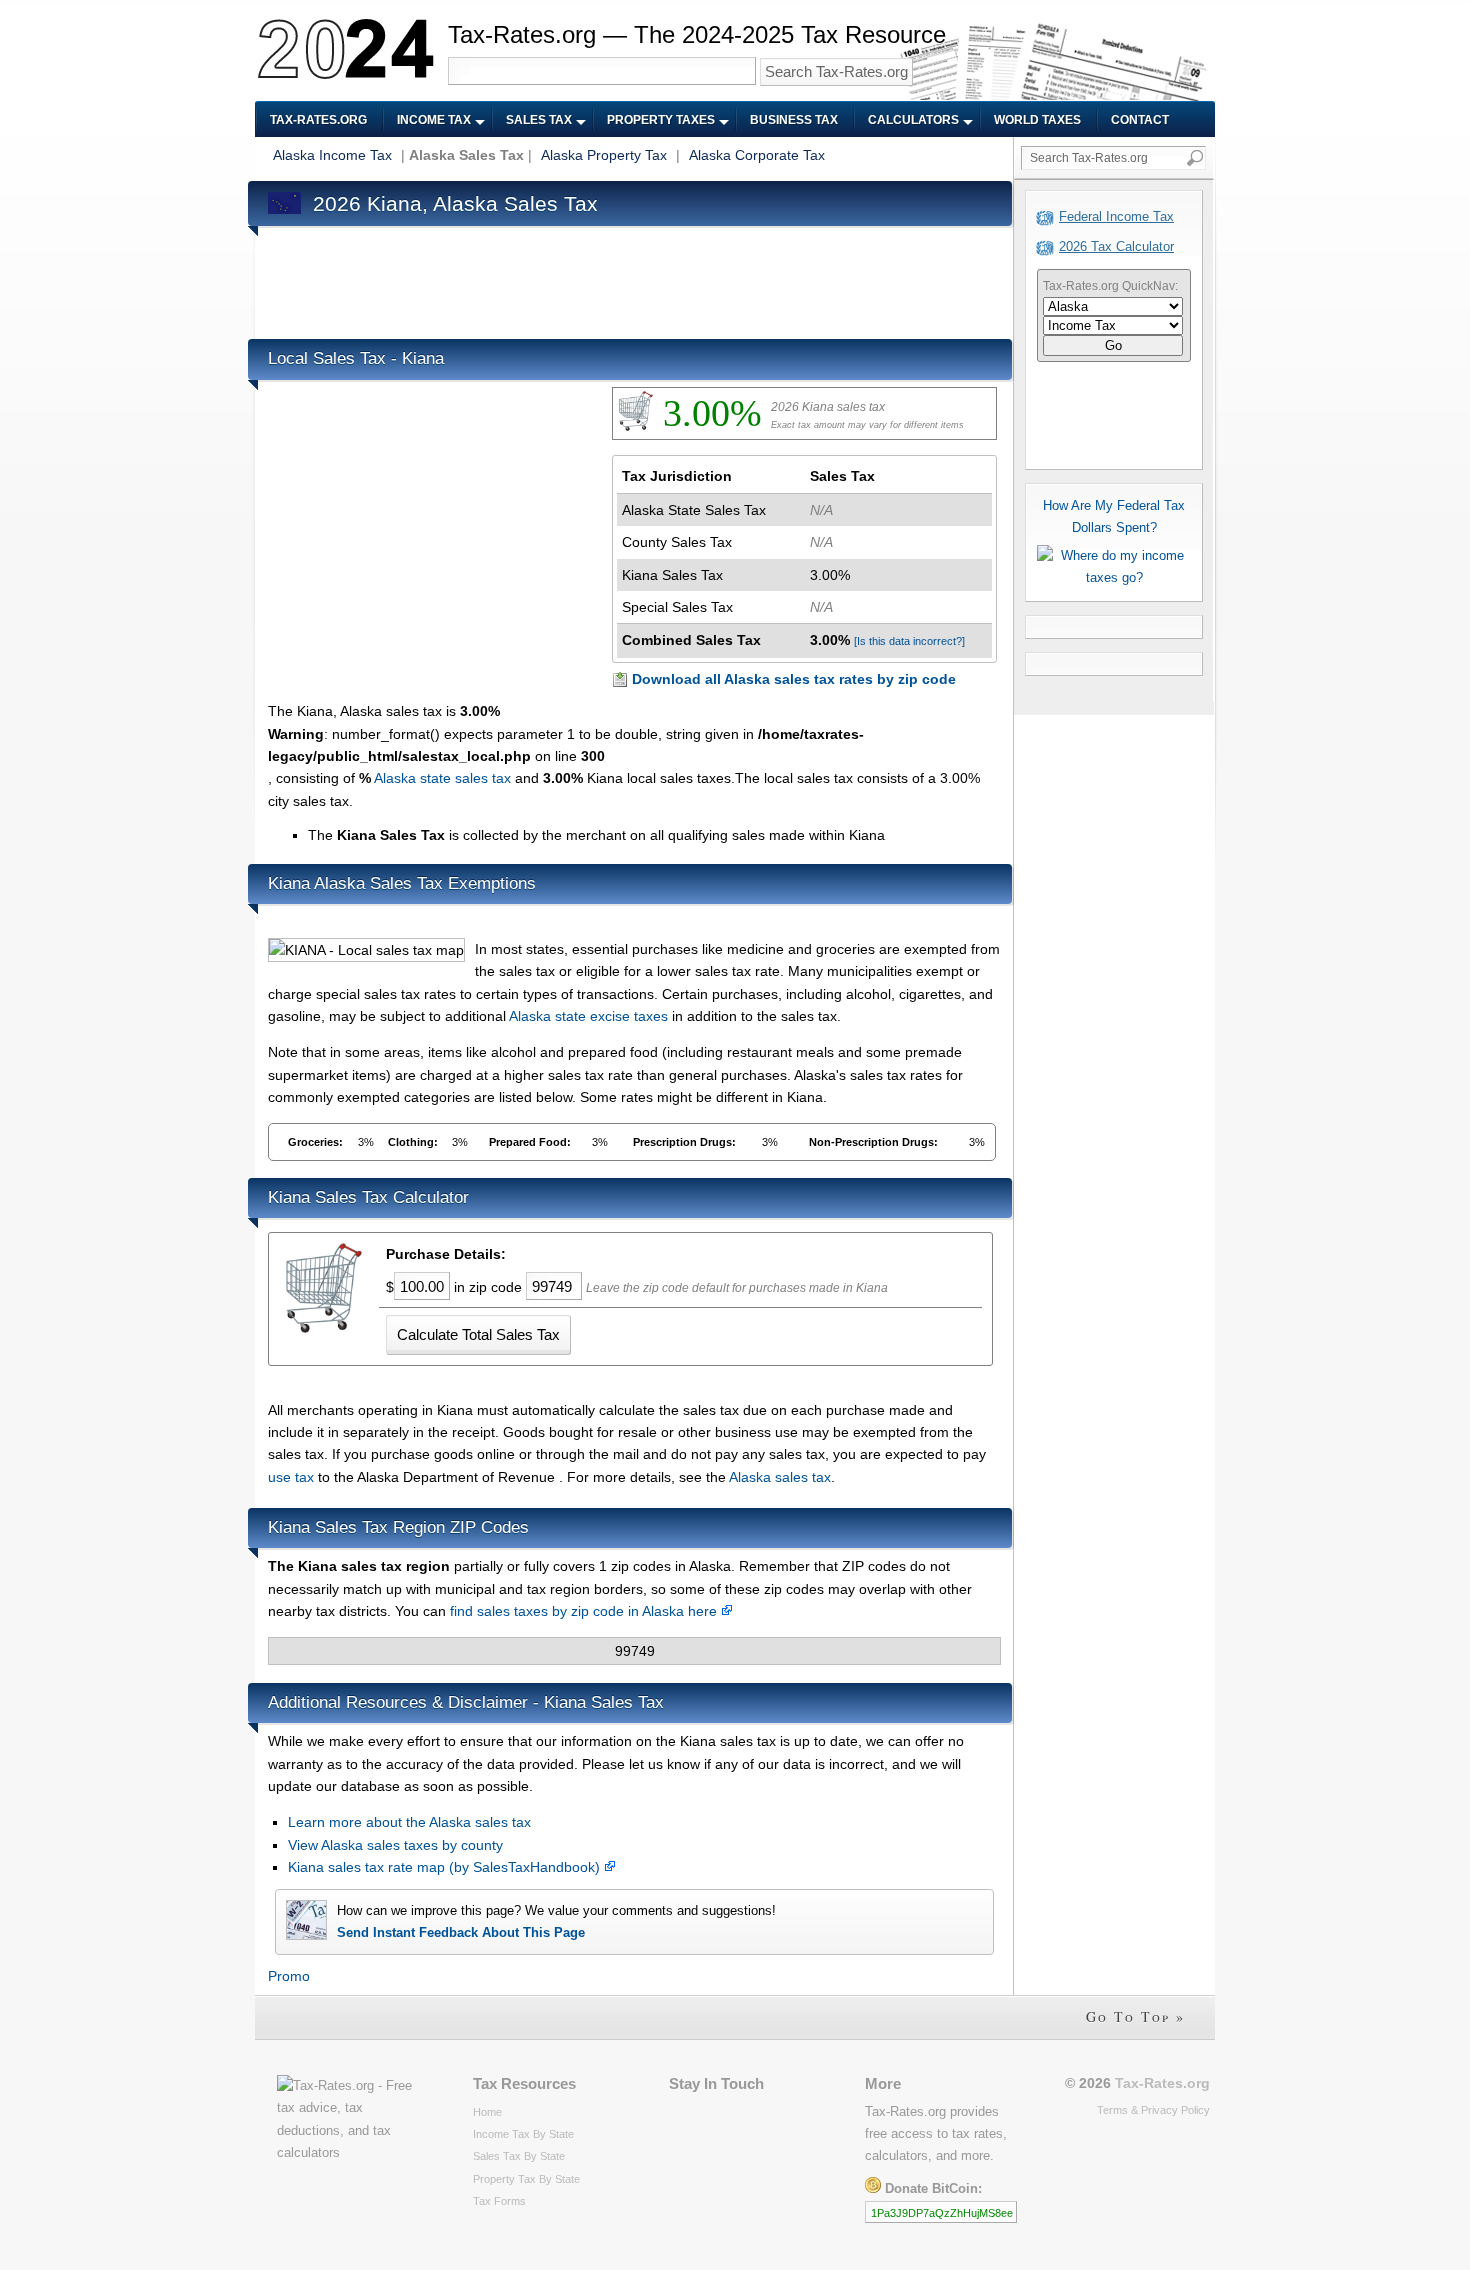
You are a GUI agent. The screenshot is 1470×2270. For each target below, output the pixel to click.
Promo (289, 1976)
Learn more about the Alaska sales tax (409, 1822)
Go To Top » (1135, 2016)
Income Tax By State (523, 2134)
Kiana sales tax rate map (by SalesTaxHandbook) (446, 1867)
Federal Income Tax (1116, 216)
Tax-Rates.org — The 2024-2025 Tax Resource (697, 34)
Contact (1140, 120)
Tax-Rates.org (318, 120)
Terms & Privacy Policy (1153, 2110)
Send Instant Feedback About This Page (461, 1932)
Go (1113, 345)
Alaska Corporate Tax (757, 155)
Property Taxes (661, 120)
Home (487, 2112)
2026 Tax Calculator (1116, 246)
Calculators (913, 120)
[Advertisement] (632, 278)
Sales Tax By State (519, 2156)
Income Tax (434, 120)
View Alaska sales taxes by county (395, 1845)
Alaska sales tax (780, 1477)
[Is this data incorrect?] (909, 641)
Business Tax (794, 120)
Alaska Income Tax (332, 155)
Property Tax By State (526, 2179)
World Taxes (1037, 120)
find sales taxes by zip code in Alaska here (585, 1611)
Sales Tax (539, 120)
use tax (291, 1477)
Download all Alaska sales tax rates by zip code (794, 679)
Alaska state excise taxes (588, 1016)
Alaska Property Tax (604, 155)
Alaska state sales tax (442, 778)
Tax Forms (499, 2201)
